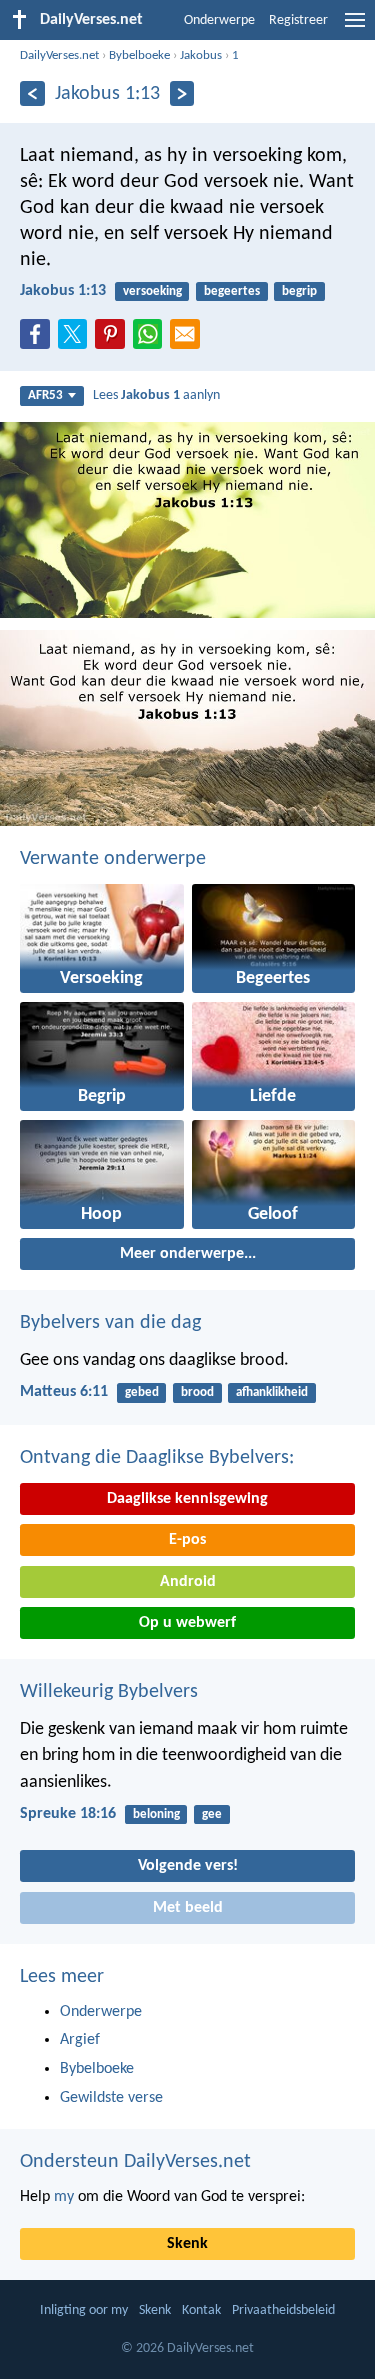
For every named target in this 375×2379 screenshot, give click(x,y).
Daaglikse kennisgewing (187, 1499)
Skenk (187, 2244)
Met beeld (188, 1908)
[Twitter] (77, 340)
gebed (142, 1392)
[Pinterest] (114, 340)
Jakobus (201, 55)
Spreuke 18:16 (68, 1814)
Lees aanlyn (156, 395)
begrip (299, 291)
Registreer (298, 20)
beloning (156, 1814)
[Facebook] (39, 340)
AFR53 (45, 395)
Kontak (201, 2310)
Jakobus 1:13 (63, 291)
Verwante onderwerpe (113, 859)
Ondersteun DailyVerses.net (135, 2162)
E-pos (187, 1540)
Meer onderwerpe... (188, 1254)
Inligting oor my (84, 2310)
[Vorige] (32, 93)
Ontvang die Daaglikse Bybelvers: (157, 1458)
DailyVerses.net (59, 55)
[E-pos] (189, 340)
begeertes (232, 291)
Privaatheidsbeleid (283, 2310)
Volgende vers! (188, 1866)
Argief (80, 2040)
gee (212, 1814)
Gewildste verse (111, 2098)
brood (197, 1392)
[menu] (355, 28)
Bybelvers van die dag (110, 1323)
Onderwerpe (219, 20)
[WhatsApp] (152, 335)
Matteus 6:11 (64, 1392)
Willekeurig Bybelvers (109, 1692)
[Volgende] (182, 93)
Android (188, 1582)
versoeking (152, 291)
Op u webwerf (187, 1623)
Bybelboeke (139, 55)
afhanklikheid (272, 1392)
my (64, 2197)
